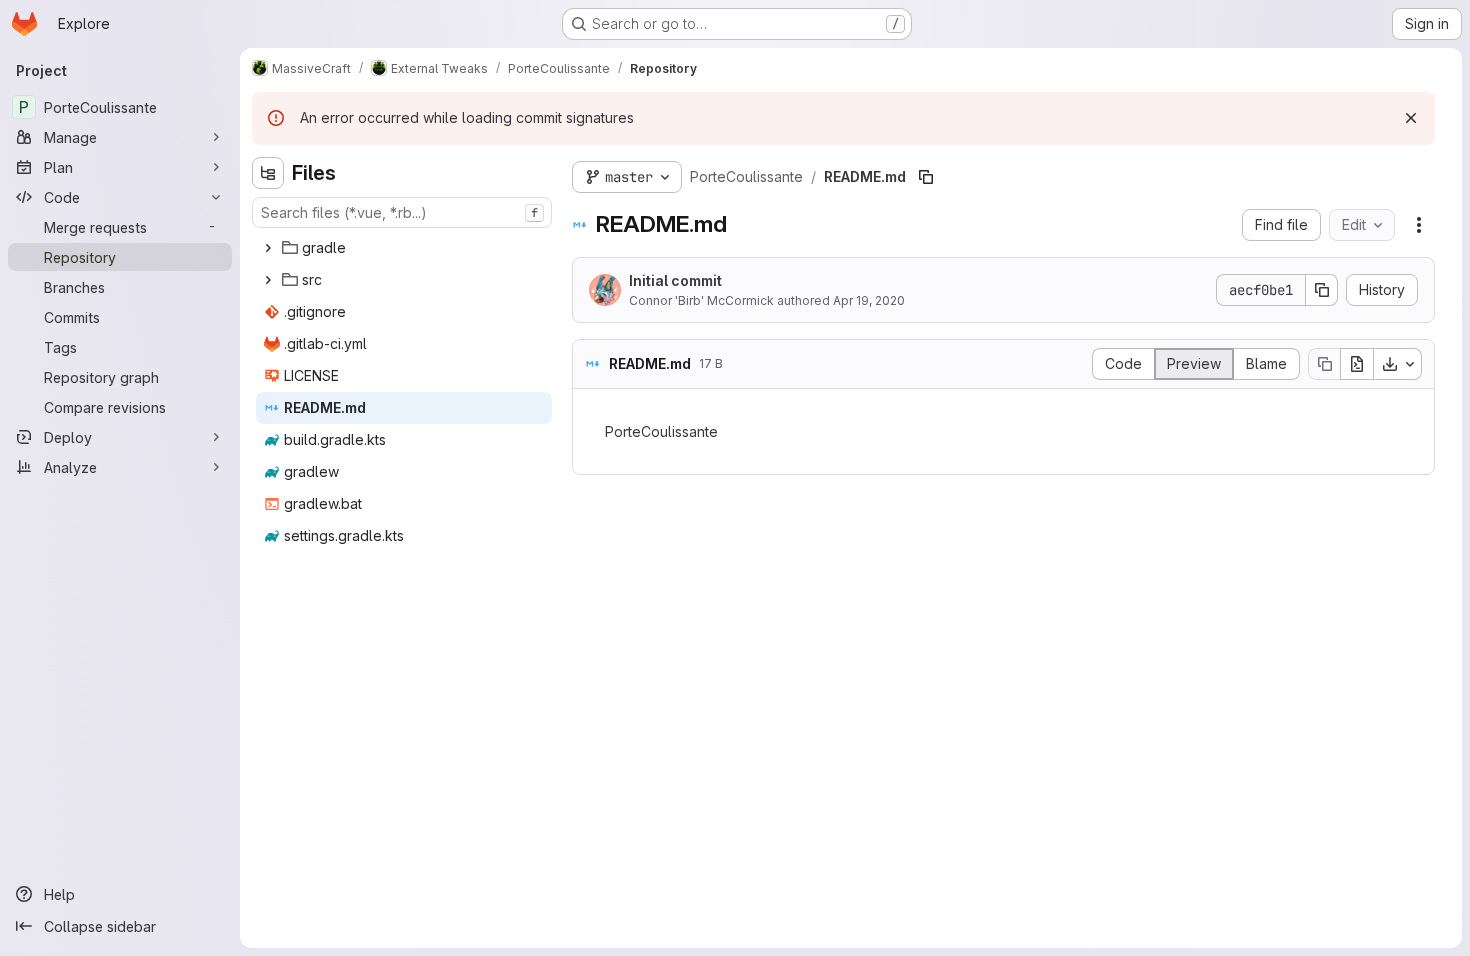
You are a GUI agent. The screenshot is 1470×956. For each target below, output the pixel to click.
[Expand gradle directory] (268, 248)
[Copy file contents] (1324, 364)
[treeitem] (404, 248)
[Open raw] (1357, 364)
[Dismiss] (1411, 118)
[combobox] (402, 212)
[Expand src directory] (268, 280)
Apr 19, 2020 (869, 300)
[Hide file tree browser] (268, 173)
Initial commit (675, 280)
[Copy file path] (926, 177)
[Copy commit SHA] (1322, 290)
